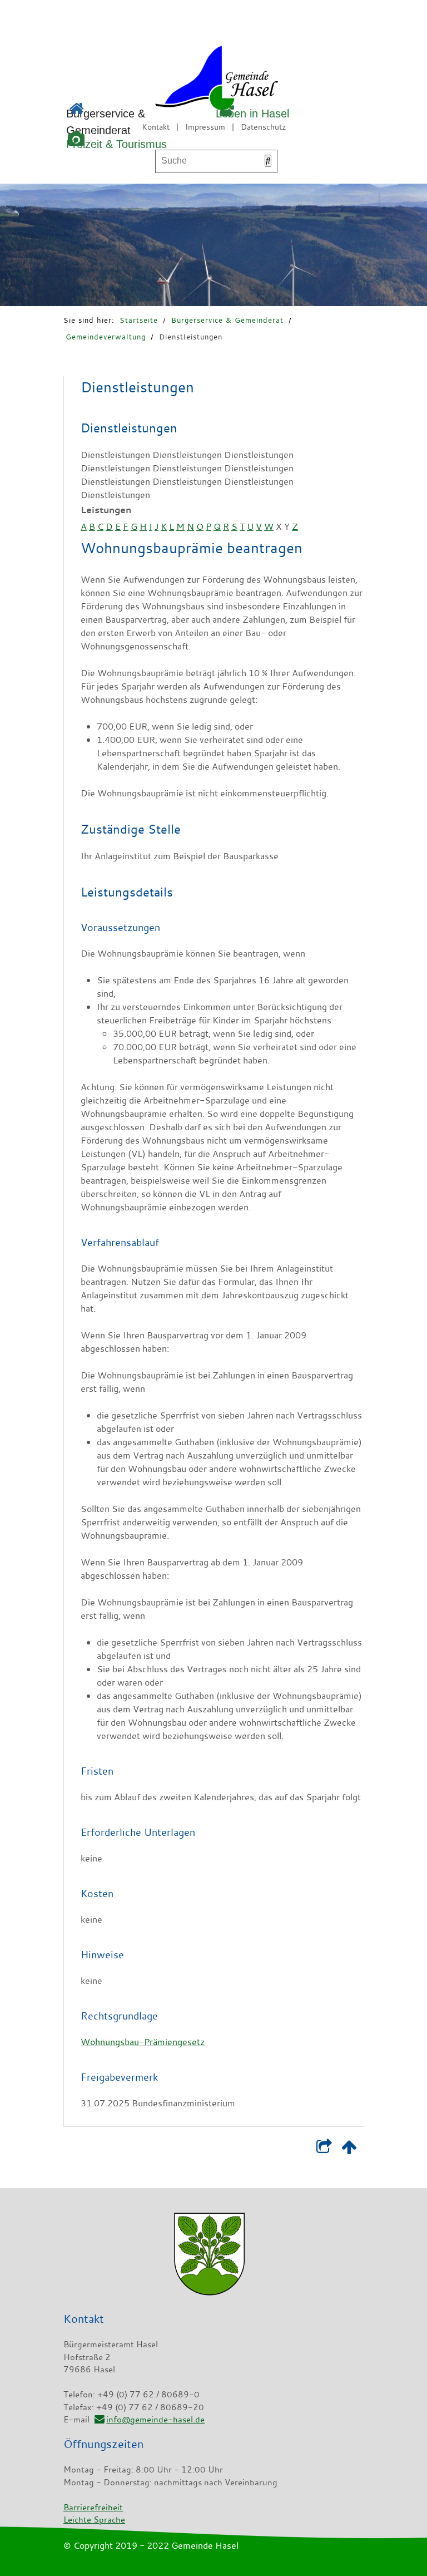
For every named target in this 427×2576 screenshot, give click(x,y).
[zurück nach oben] (349, 2149)
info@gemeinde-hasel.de (155, 2419)
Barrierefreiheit (93, 2507)
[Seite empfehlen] (324, 2149)
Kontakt (156, 127)
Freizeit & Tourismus (116, 144)
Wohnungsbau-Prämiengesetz (143, 2042)
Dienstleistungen (191, 337)
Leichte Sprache (94, 2519)
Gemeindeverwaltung (106, 337)
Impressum (205, 127)
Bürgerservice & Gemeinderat (227, 320)
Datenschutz (263, 127)
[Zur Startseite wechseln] (185, 80)
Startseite (139, 320)
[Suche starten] (268, 161)
